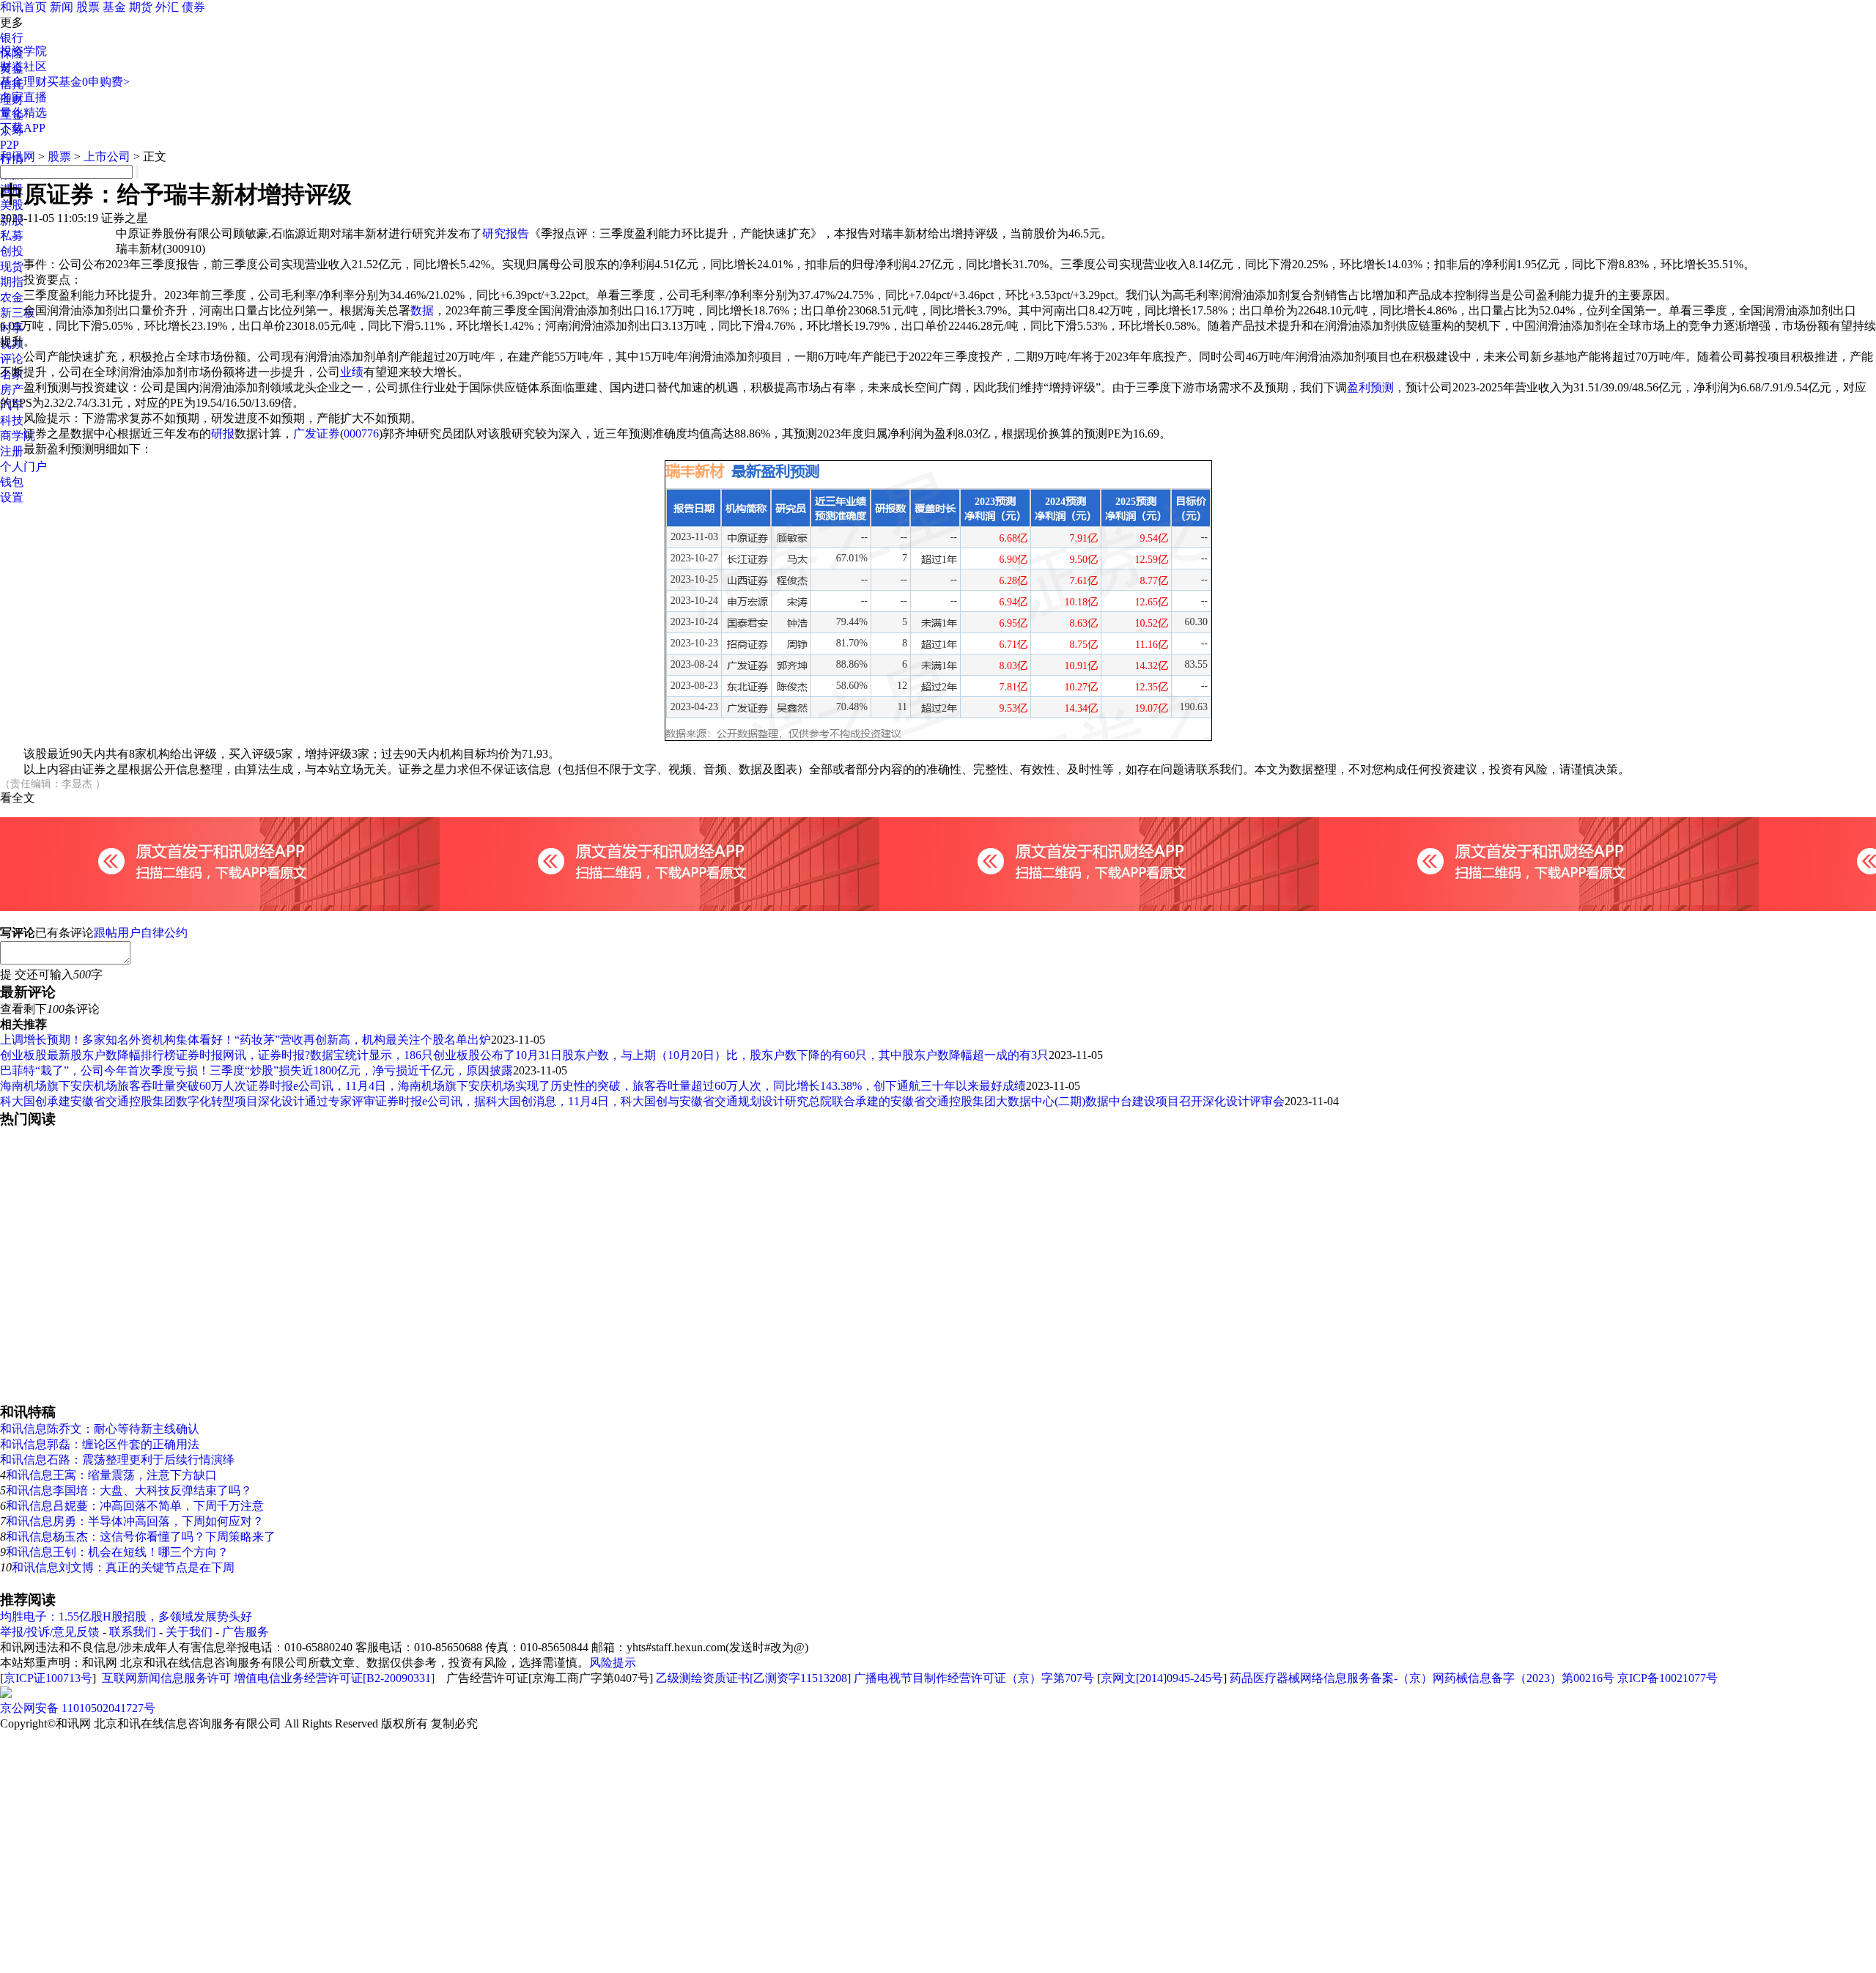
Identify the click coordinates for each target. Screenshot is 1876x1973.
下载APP (23, 128)
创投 (12, 251)
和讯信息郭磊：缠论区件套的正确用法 (100, 1444)
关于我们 (189, 1632)
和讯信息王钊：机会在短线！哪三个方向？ (117, 1552)
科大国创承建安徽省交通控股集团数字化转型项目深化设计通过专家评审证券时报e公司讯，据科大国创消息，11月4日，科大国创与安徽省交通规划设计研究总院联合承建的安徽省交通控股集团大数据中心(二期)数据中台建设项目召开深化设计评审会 (642, 1101)
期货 (141, 7)
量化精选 (23, 113)
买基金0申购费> (88, 82)
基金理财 (23, 82)
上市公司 (107, 156)
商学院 (18, 436)
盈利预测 (1370, 387)
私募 (12, 236)
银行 (12, 38)
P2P (10, 145)
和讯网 (18, 156)
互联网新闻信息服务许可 (166, 1678)
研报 (223, 434)
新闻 (62, 7)
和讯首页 (23, 7)
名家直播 (23, 97)
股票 (88, 7)
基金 (114, 7)
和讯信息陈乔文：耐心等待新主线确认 (100, 1429)
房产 (12, 390)
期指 (12, 282)
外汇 (167, 7)
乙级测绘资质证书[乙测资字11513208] (753, 1678)
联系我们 (133, 1632)
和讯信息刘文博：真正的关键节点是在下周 (123, 1567)
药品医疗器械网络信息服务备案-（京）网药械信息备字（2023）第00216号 (1422, 1678)
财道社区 (23, 66)
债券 (193, 7)
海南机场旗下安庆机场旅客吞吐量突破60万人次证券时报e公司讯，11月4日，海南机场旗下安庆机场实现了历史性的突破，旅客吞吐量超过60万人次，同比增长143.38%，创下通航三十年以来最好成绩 (513, 1086)
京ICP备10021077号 (1668, 1678)
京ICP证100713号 (48, 1678)
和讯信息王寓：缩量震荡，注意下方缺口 (111, 1475)
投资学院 (23, 51)
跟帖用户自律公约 (141, 933)
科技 (12, 420)
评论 (12, 359)
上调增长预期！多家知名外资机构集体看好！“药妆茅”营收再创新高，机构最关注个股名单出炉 (245, 1040)
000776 (361, 434)
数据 (422, 310)
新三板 (18, 313)
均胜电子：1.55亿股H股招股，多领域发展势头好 (126, 1616)
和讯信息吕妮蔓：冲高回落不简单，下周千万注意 (135, 1506)
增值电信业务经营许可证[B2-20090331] (334, 1678)
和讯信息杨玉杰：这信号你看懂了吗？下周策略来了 (141, 1537)
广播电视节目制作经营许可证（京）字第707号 (974, 1678)
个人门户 (23, 466)
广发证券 (317, 434)
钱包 (12, 482)
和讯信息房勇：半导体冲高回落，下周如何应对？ (135, 1521)
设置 (12, 497)
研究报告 (506, 233)
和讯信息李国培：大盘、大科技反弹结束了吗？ (129, 1490)
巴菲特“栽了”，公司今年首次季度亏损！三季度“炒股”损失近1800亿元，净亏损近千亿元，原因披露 (256, 1070)
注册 (12, 451)
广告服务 (245, 1632)
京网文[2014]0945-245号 (1162, 1678)
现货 (12, 266)
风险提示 (613, 1663)
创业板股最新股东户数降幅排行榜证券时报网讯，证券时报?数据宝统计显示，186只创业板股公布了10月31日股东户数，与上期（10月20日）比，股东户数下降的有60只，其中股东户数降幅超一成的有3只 (524, 1055)
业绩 (352, 372)
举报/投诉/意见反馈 (50, 1632)
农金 (12, 297)
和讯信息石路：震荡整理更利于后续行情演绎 (117, 1460)
